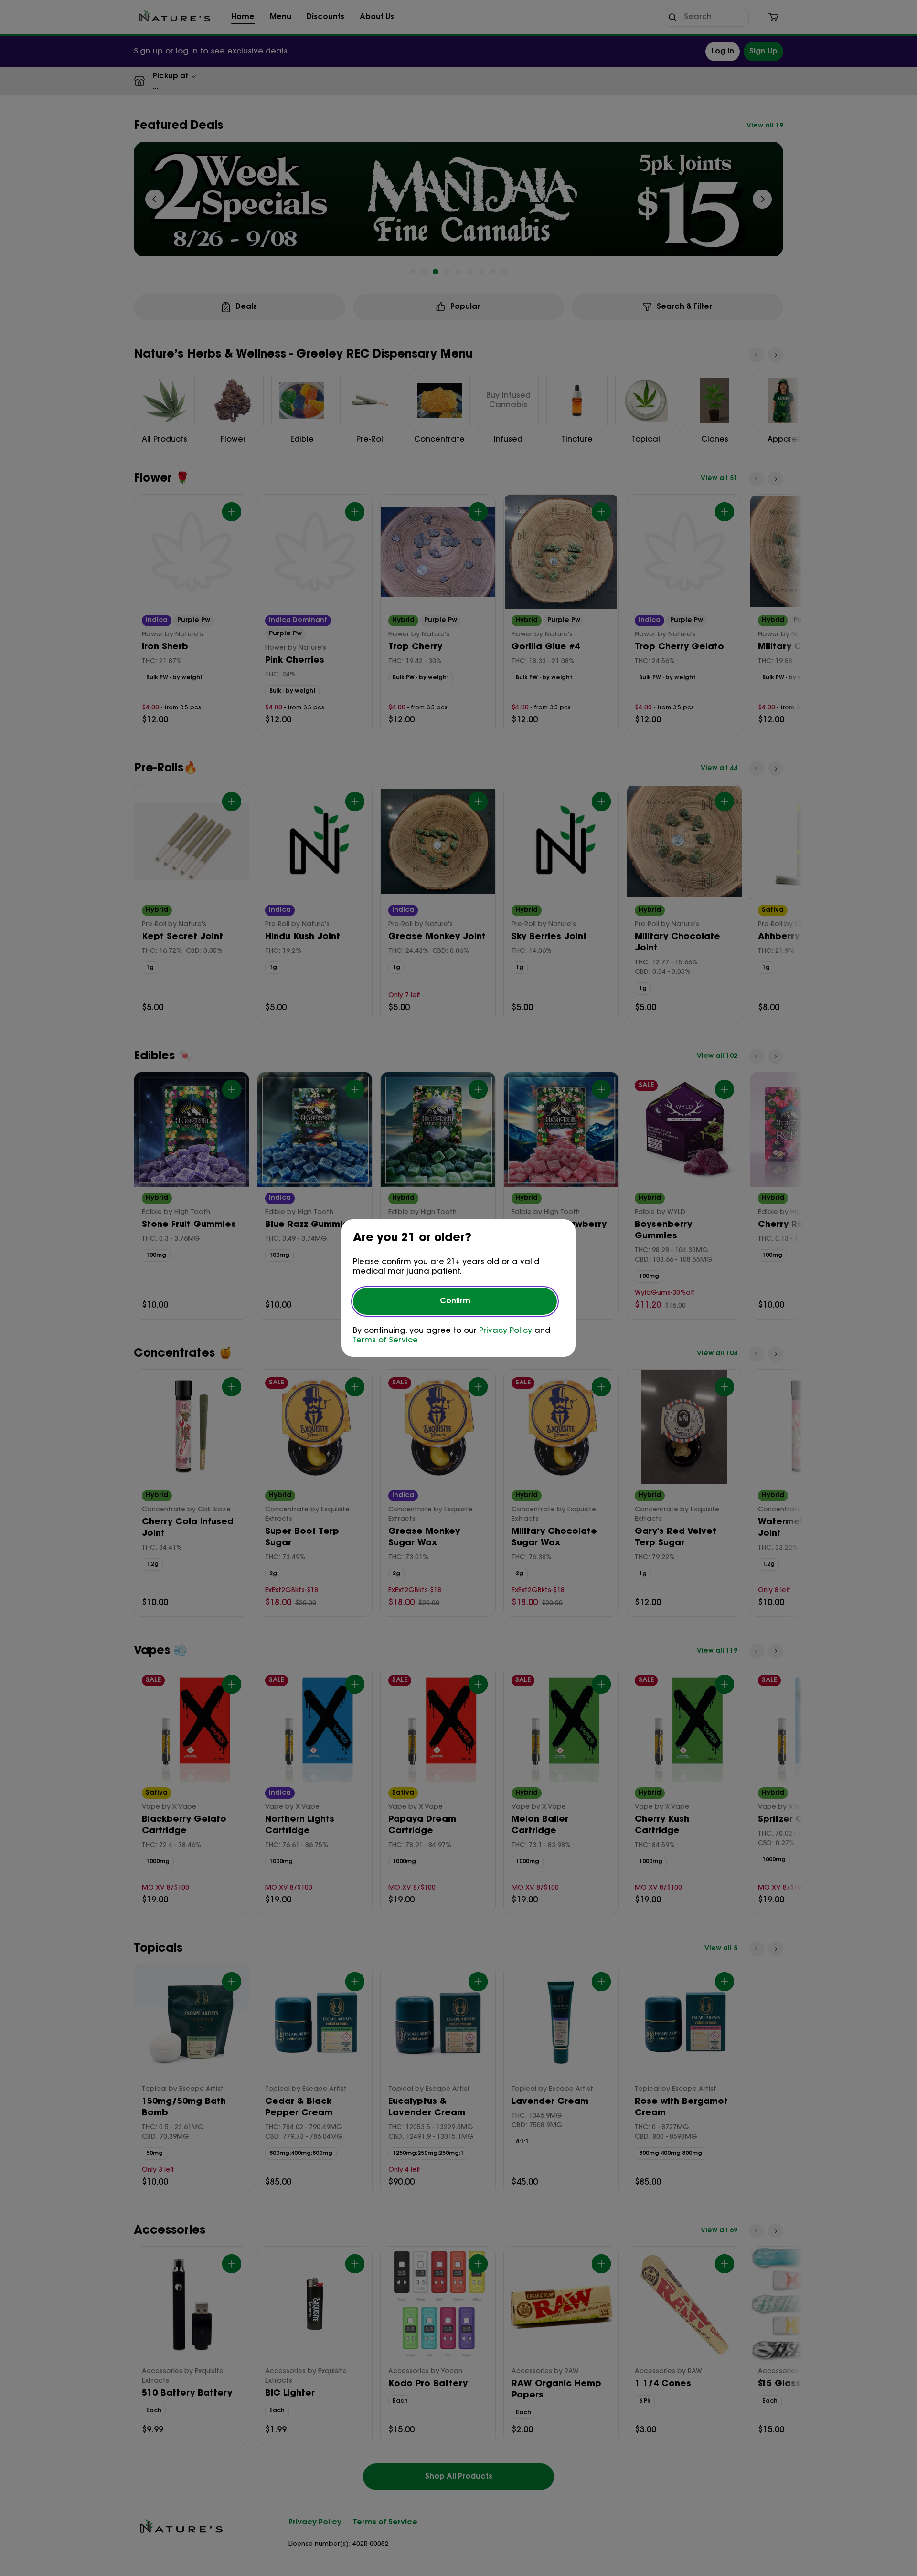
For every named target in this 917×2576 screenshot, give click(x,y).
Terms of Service (385, 1341)
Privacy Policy (506, 1331)
